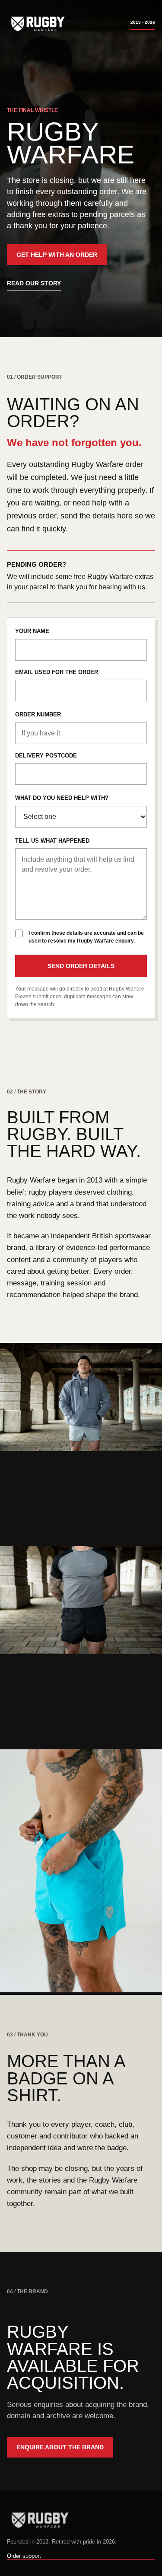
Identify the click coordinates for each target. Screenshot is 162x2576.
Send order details (81, 966)
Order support (24, 2556)
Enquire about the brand (60, 2447)
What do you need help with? (62, 798)
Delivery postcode (46, 756)
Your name (32, 631)
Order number (38, 714)
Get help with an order (57, 255)
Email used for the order (57, 672)
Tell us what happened (52, 841)
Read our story (34, 283)
